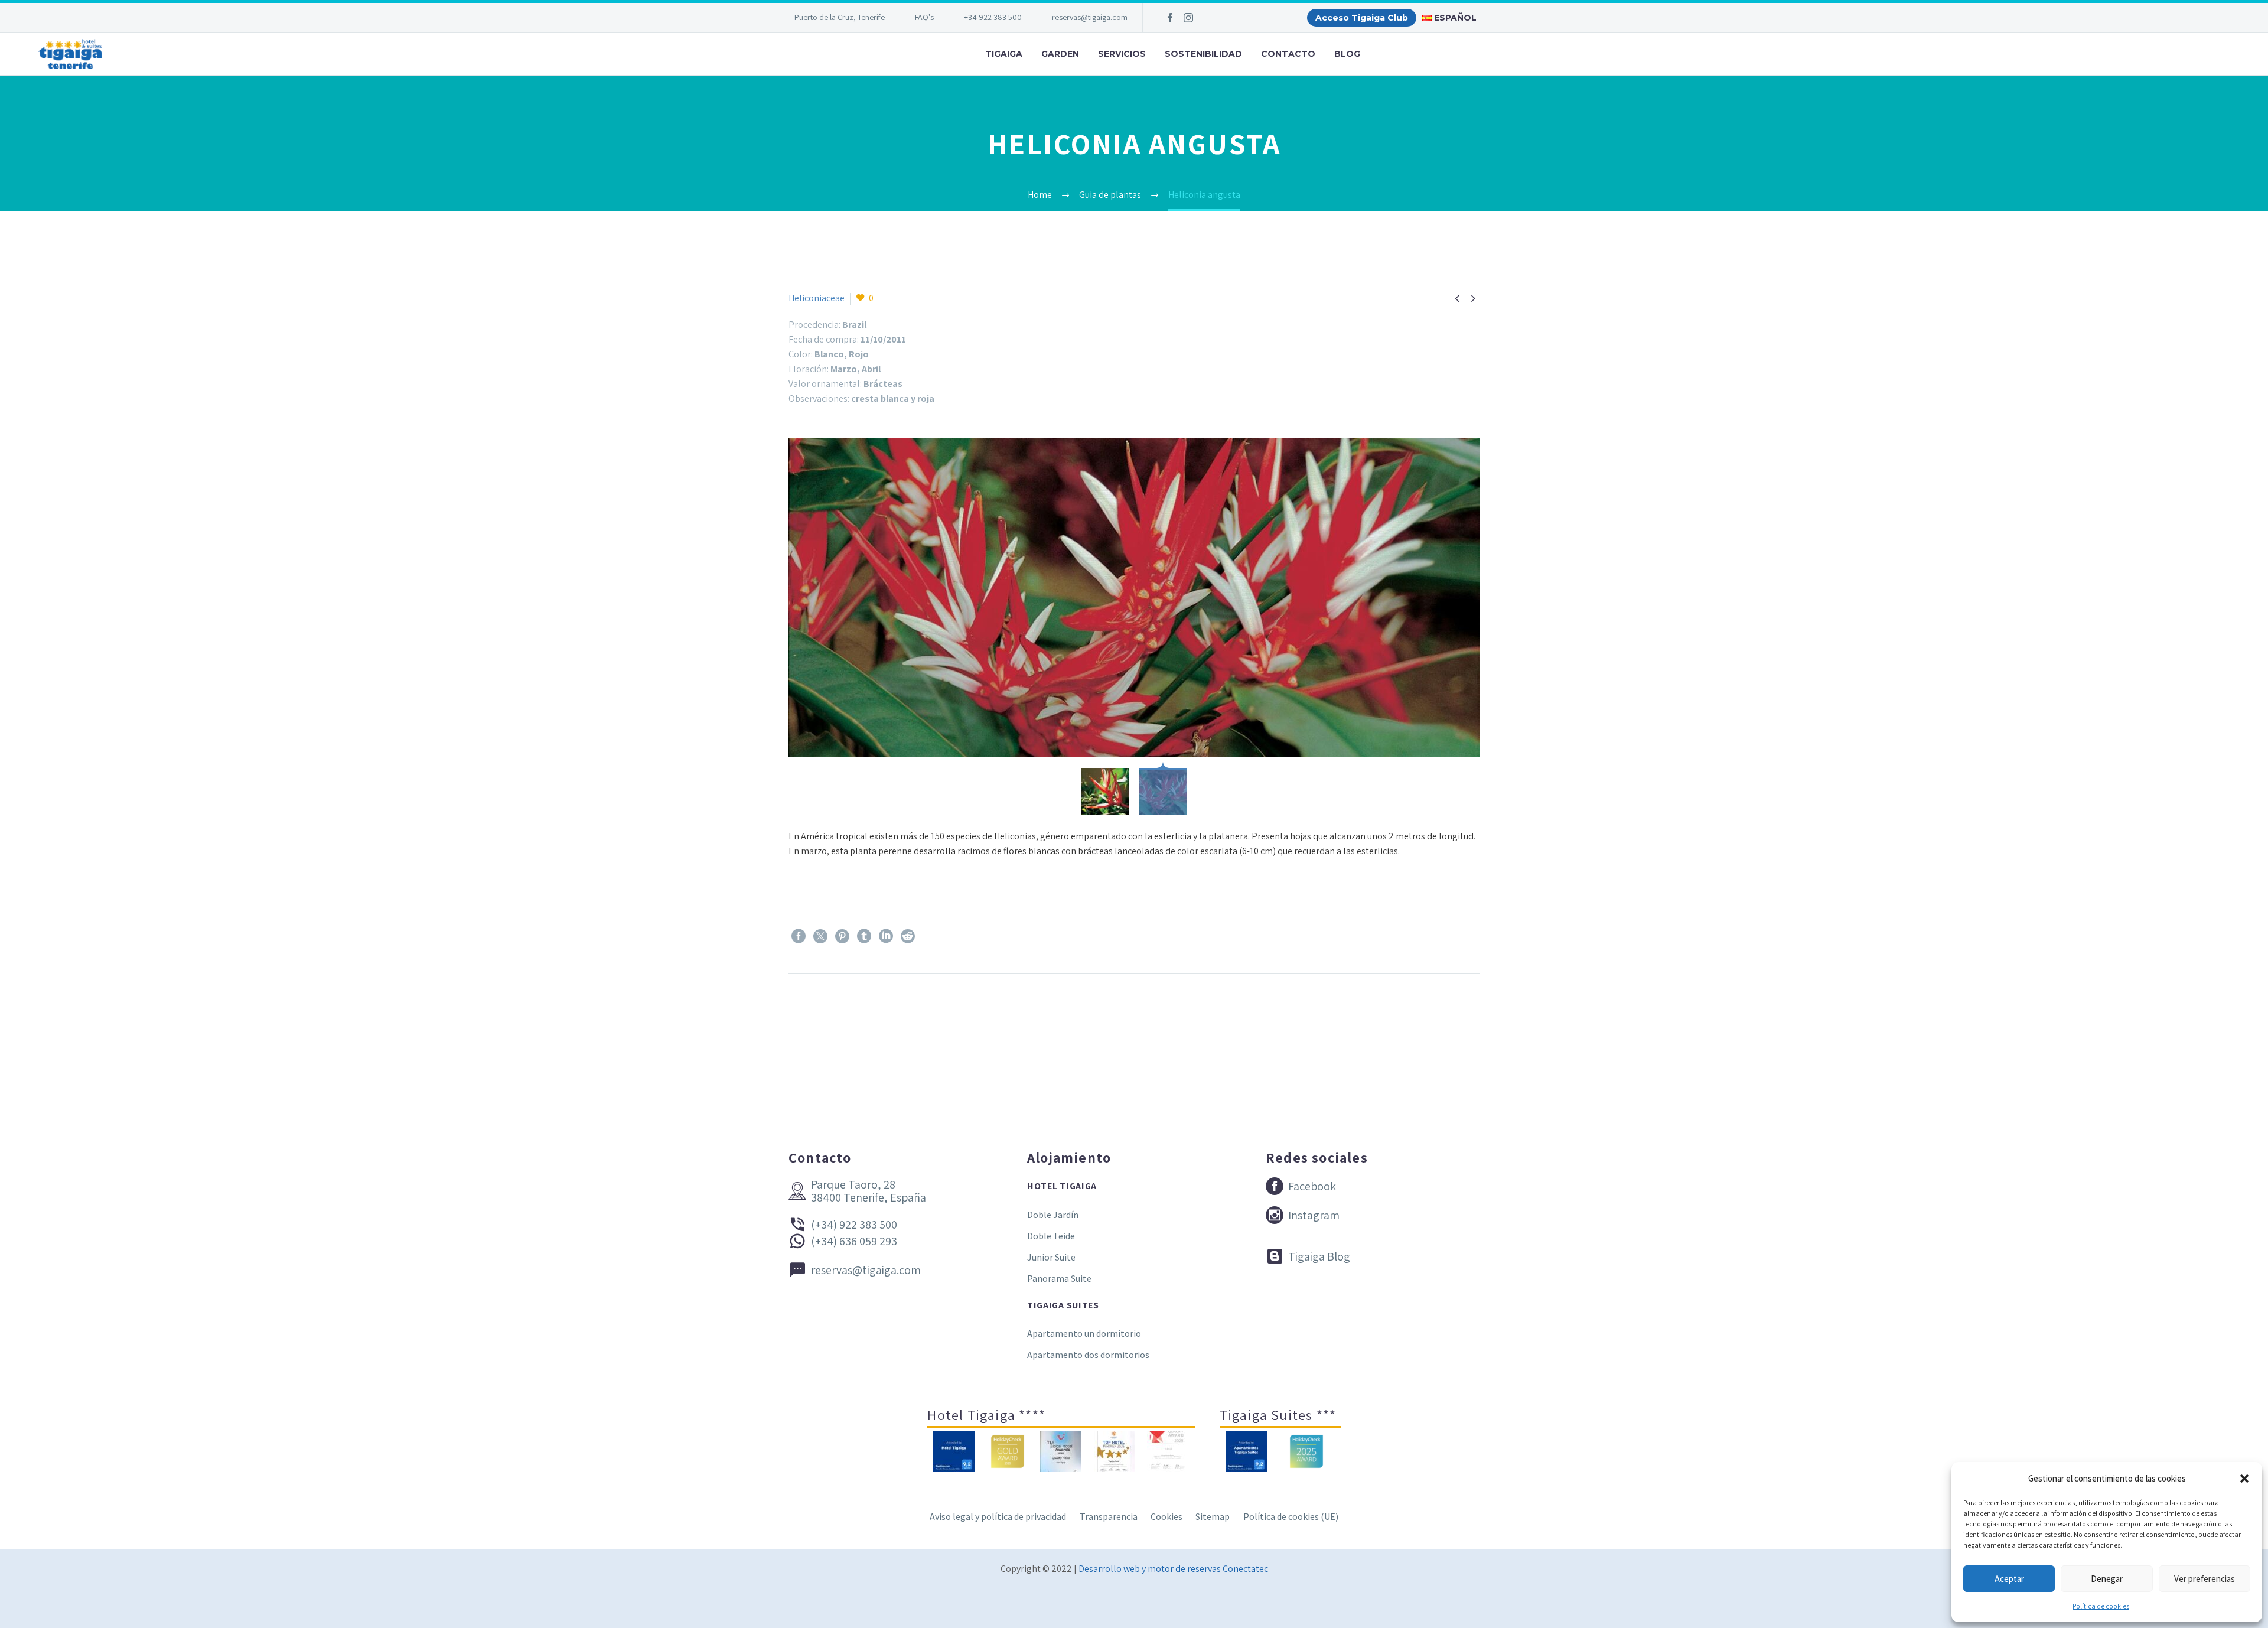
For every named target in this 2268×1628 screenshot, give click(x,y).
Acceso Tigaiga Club (1362, 18)
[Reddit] (908, 936)
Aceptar (2009, 1579)
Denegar (2107, 1579)
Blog (1347, 54)
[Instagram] (1188, 18)
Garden (1060, 54)
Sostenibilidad (1203, 54)
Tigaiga (1004, 54)
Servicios (1122, 54)
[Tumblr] (864, 936)
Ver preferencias (2205, 1579)
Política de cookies (2101, 1606)
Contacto (1288, 54)
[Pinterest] (842, 936)
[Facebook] (1170, 18)
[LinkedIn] (886, 936)
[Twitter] (820, 936)
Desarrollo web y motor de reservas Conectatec (1173, 1569)
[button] (2244, 1479)
